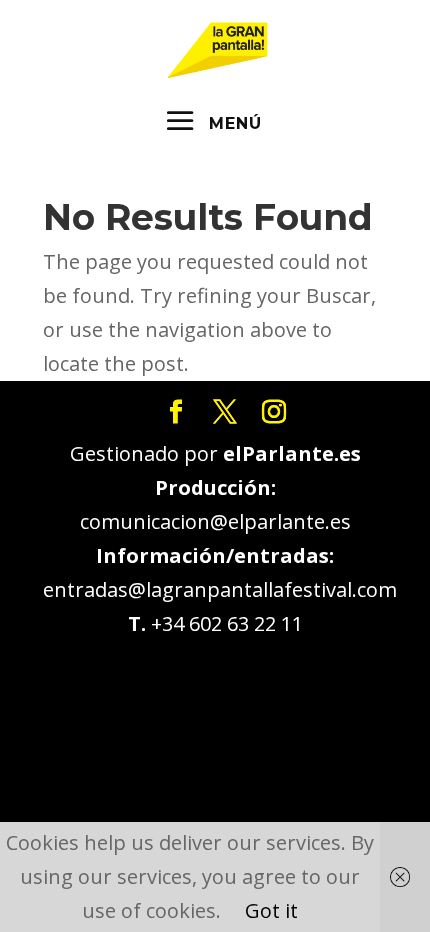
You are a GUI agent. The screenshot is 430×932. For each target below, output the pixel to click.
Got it (271, 910)
